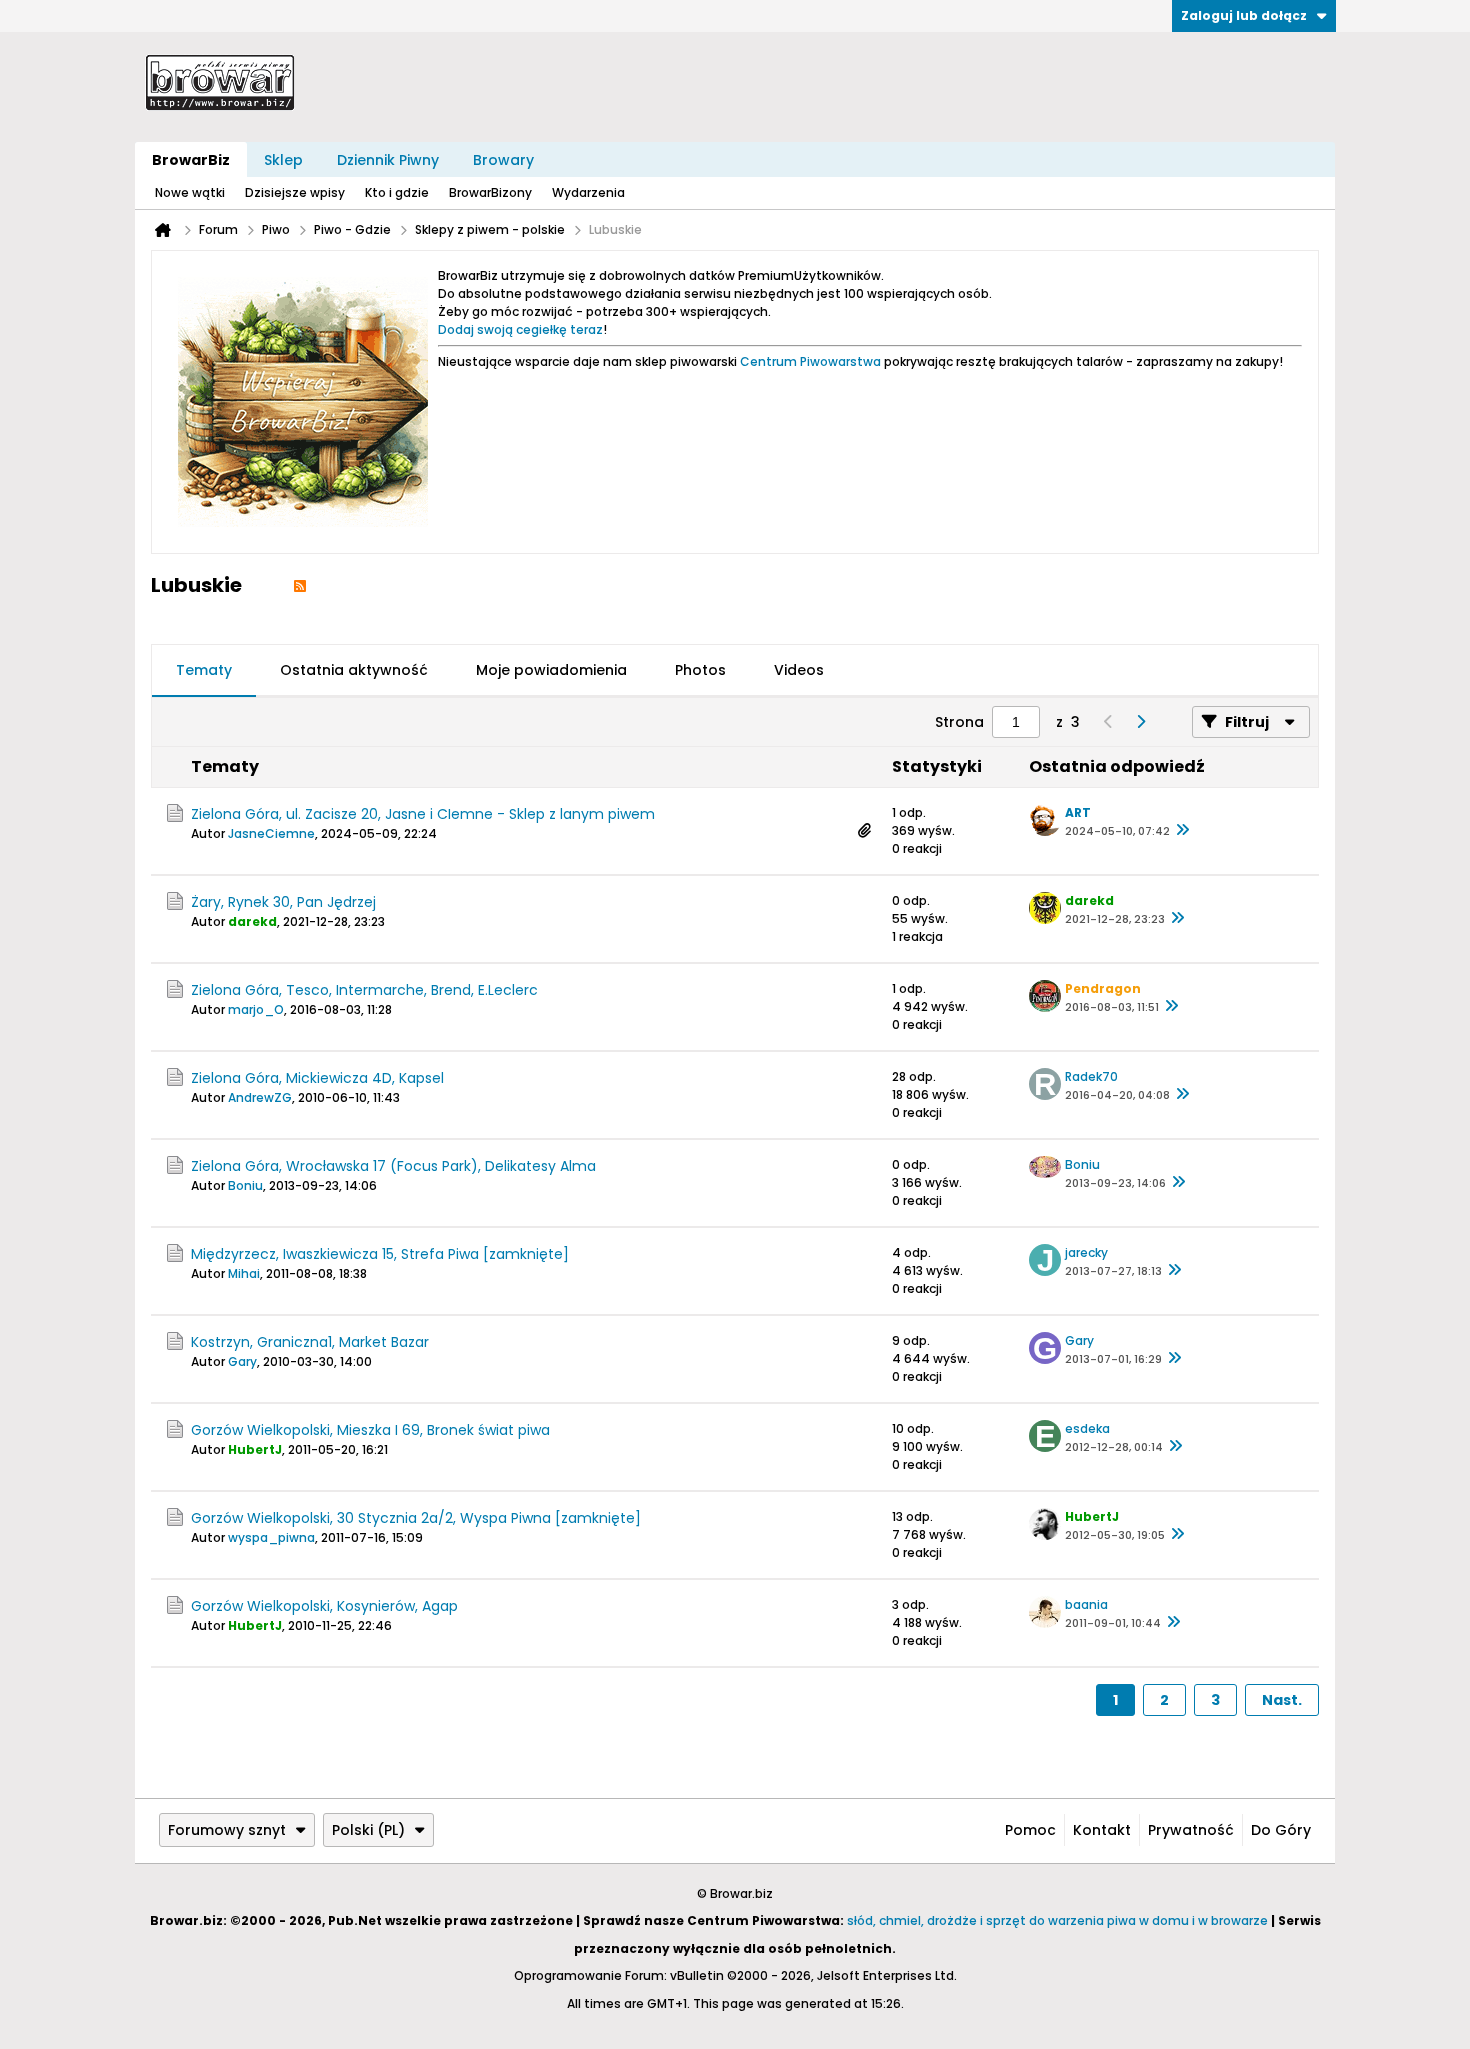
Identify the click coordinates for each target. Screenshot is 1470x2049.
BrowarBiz (191, 160)
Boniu (245, 1185)
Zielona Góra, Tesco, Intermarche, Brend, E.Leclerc (364, 990)
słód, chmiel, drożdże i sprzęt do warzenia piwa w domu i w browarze (1057, 1920)
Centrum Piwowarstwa (810, 361)
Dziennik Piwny (388, 160)
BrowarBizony (490, 192)
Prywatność (1191, 1830)
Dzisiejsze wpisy (295, 192)
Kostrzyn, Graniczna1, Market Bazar (310, 1342)
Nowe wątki (190, 192)
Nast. (1282, 1700)
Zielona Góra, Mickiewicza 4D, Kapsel (317, 1078)
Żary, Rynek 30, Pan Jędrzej (283, 902)
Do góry (1281, 1830)
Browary (503, 160)
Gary (242, 1361)
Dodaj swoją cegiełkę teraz (520, 329)
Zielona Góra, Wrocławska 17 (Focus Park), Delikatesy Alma (393, 1166)
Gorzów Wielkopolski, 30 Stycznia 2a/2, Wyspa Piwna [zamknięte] (416, 1518)
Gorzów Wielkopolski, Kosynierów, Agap (324, 1606)
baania (1086, 1604)
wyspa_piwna (271, 1537)
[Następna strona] (1140, 722)
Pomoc (1030, 1830)
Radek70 (1091, 1076)
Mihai (244, 1273)
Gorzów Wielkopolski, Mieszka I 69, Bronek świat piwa (370, 1430)
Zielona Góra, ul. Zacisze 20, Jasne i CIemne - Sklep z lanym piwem (423, 814)
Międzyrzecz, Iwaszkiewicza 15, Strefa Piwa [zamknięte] (380, 1254)
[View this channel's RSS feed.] (300, 585)
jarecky (1086, 1252)
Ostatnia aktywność (354, 670)
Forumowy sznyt (227, 1830)
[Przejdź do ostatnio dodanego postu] (1182, 831)
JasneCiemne (271, 833)
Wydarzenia (588, 192)
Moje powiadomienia (551, 670)
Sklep (283, 160)
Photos (700, 670)
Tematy (204, 670)
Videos (799, 670)
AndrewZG (260, 1097)
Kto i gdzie (397, 192)
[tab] (204, 671)
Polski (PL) (368, 1830)
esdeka (1087, 1428)
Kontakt (1102, 1830)
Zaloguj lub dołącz (1244, 15)
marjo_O (256, 1009)
